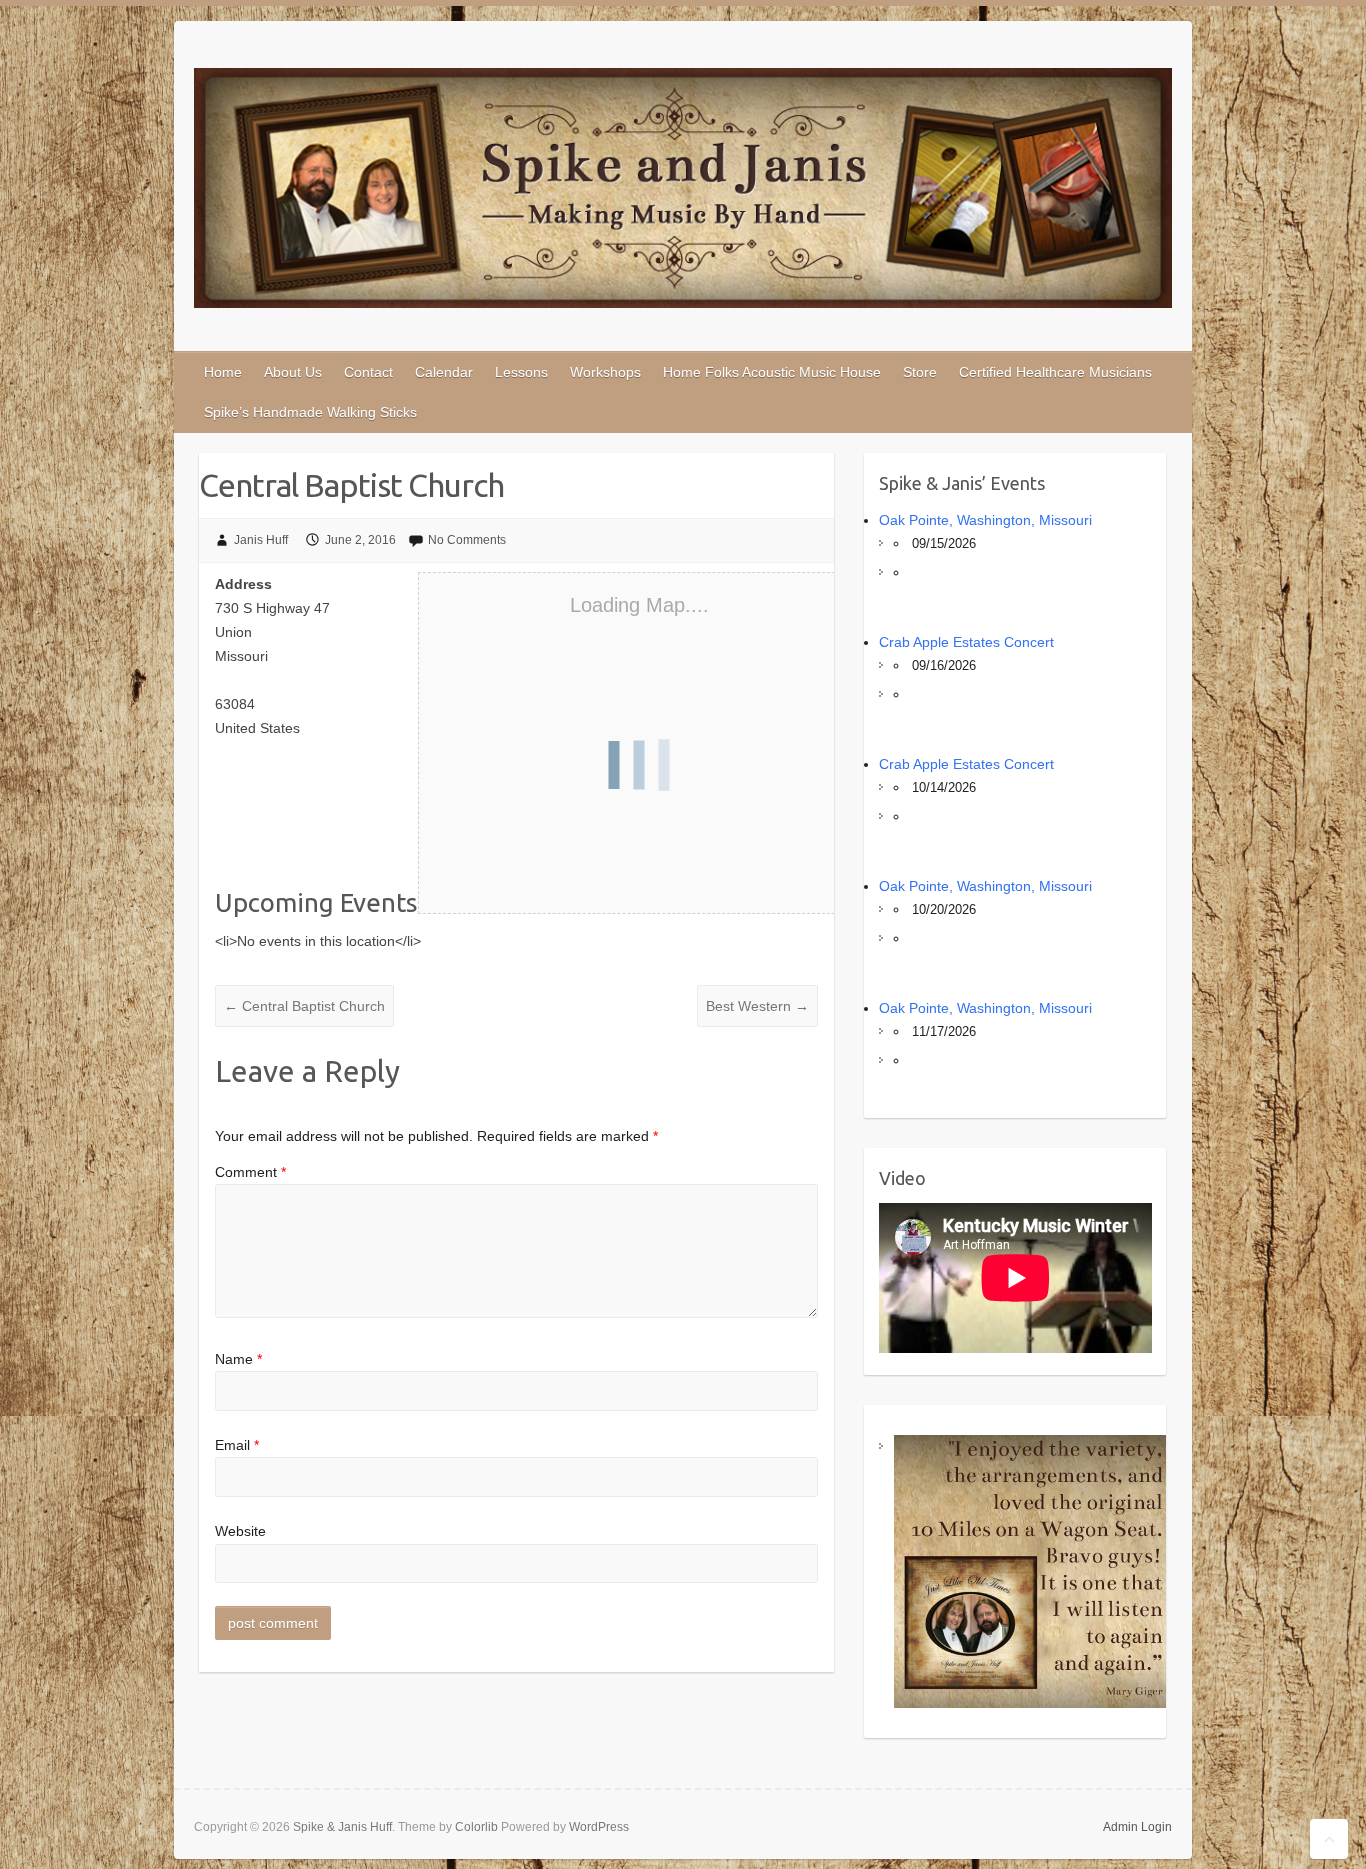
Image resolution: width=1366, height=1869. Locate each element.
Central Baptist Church (304, 1006)
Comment (250, 1172)
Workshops (605, 372)
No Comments (467, 540)
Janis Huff (261, 540)
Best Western (757, 1006)
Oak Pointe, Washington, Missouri (985, 520)
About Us (293, 372)
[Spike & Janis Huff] (683, 192)
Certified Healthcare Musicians (1055, 372)
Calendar (444, 372)
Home (223, 372)
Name (238, 1359)
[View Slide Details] (1030, 1571)
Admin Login (1137, 1827)
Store (920, 372)
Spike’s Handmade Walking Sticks (310, 412)
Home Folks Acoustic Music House (772, 372)
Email (237, 1445)
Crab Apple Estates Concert (966, 642)
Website (240, 1531)
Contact (368, 372)
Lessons (521, 372)
